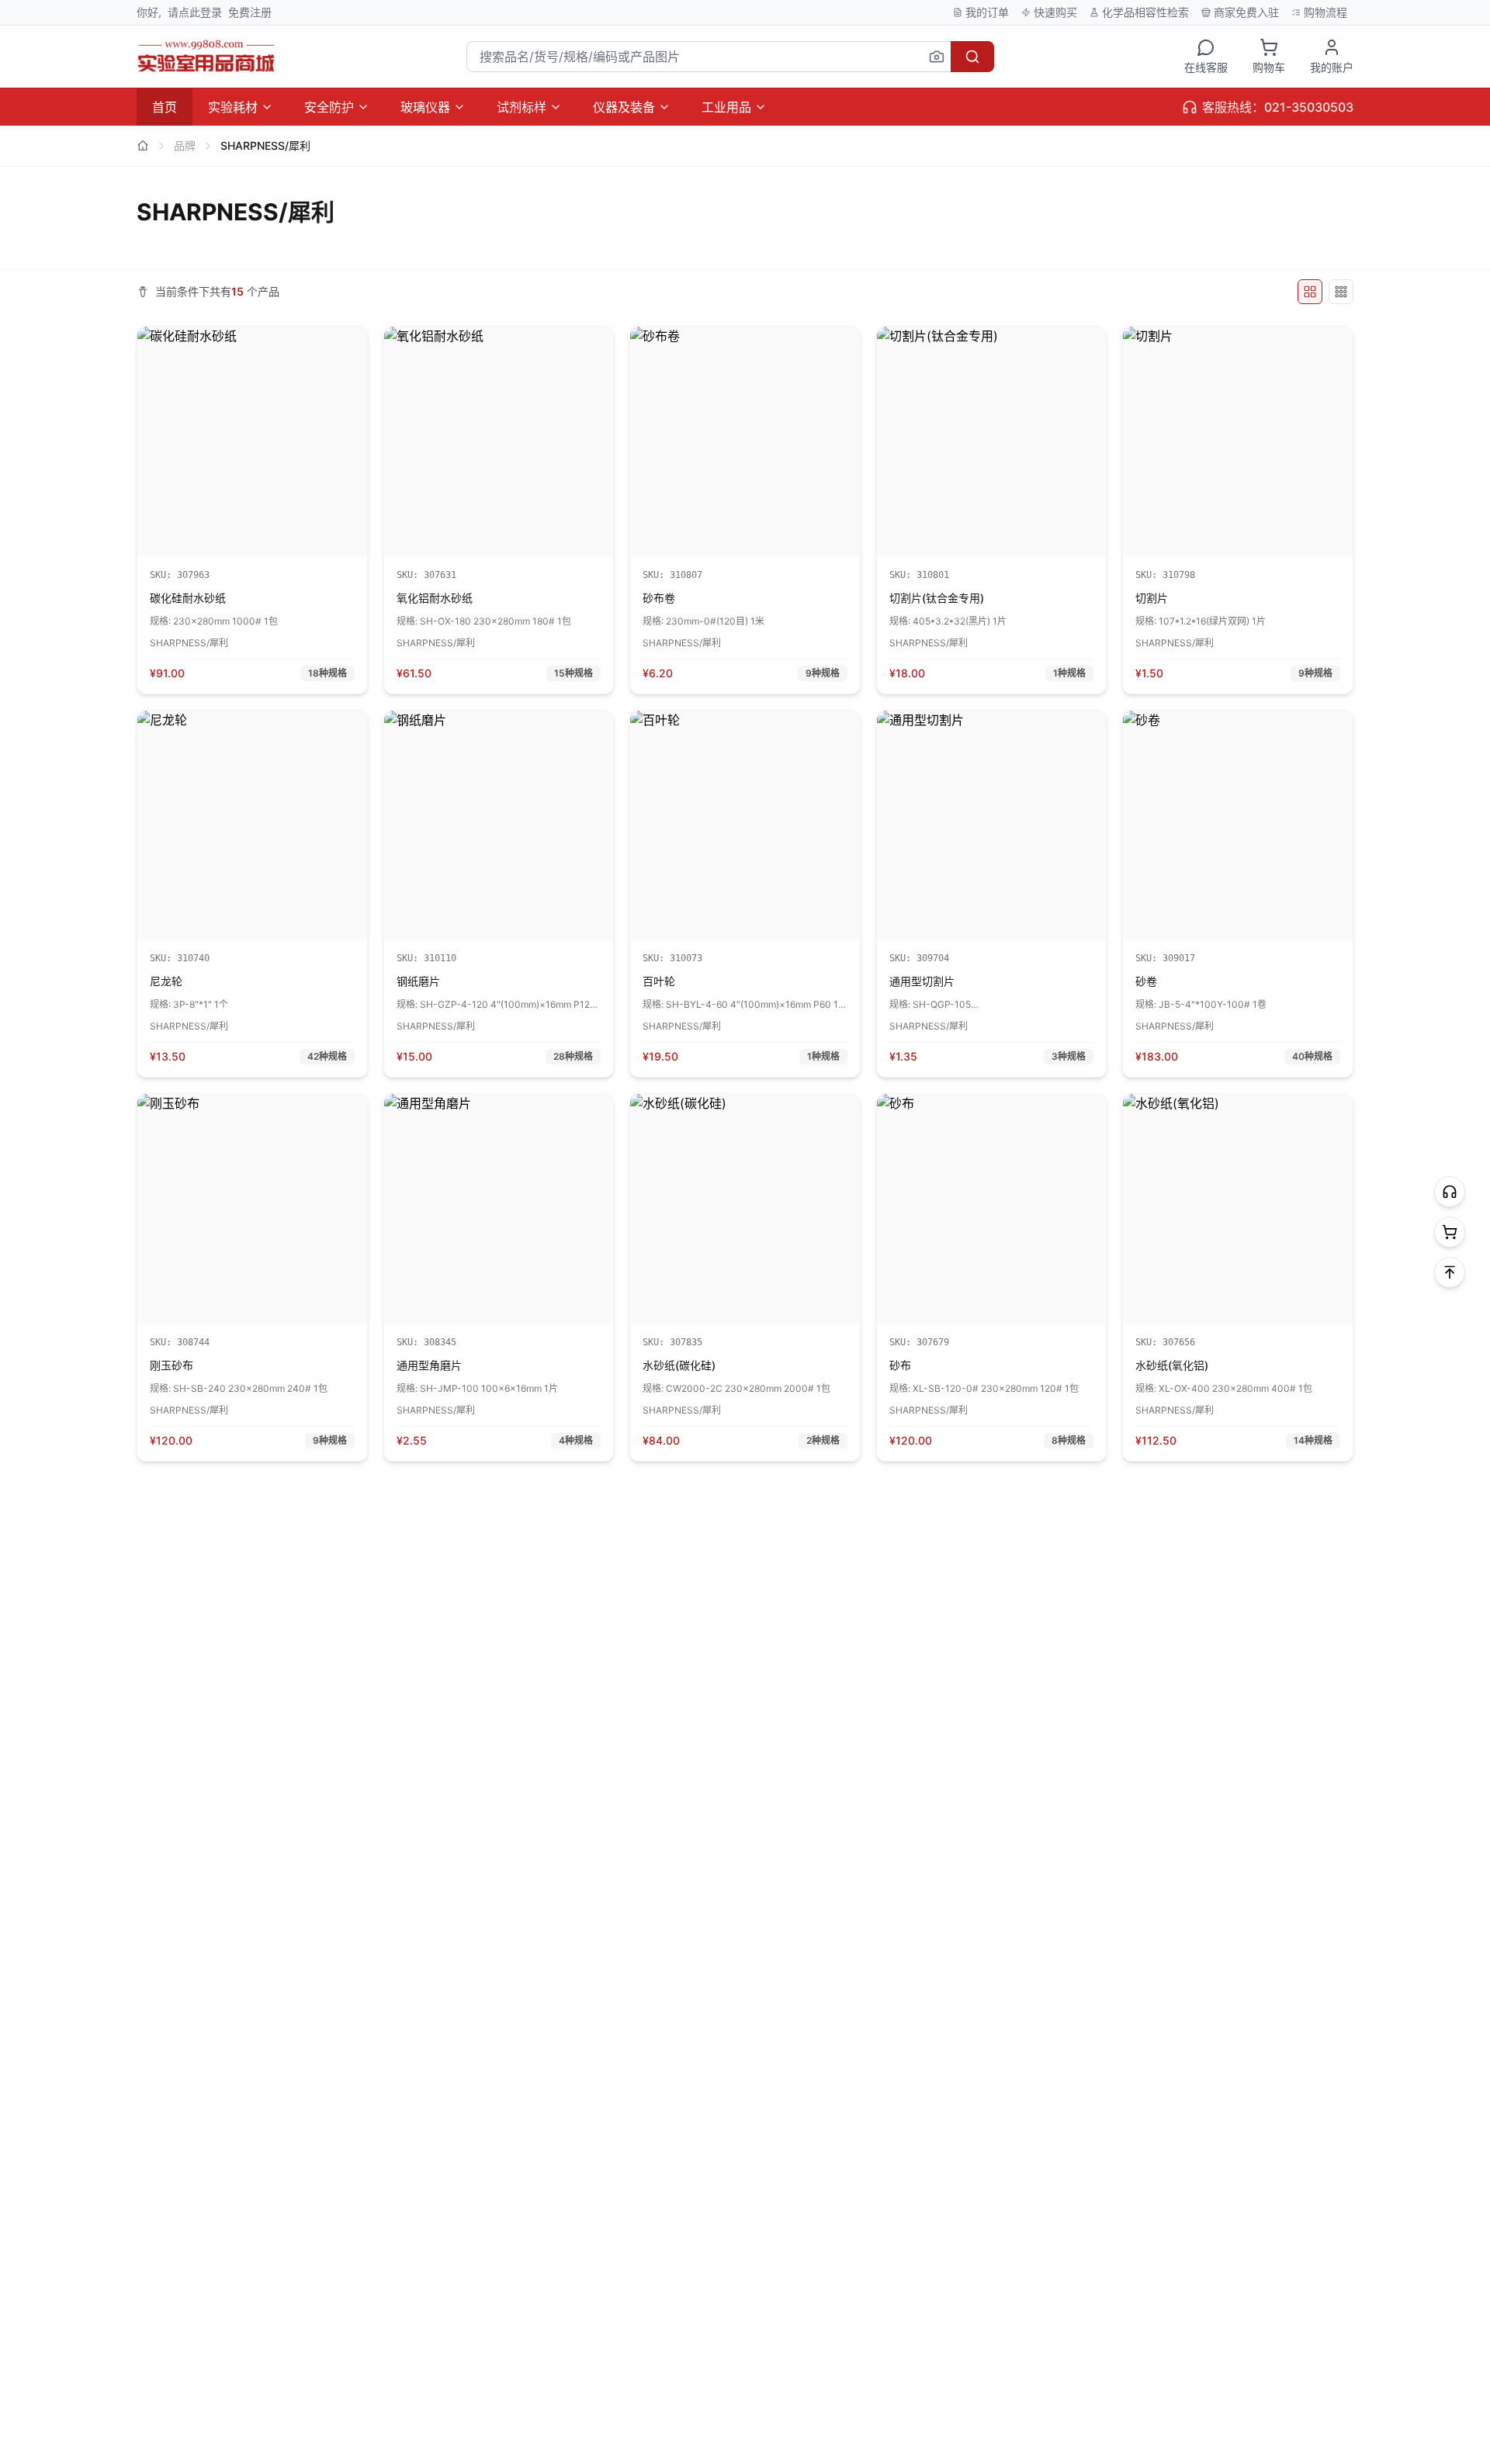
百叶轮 (659, 981)
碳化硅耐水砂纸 (188, 598)
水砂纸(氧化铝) (1172, 1365)
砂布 (900, 1365)
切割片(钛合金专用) (937, 598)
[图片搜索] (937, 57)
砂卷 (1146, 981)
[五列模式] (1310, 292)
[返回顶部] (1450, 1272)
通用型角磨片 (429, 1365)
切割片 (1152, 598)
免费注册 (250, 12)
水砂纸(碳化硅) (679, 1365)
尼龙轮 (166, 981)
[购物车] (1450, 1232)
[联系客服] (1450, 1192)
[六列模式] (1341, 292)
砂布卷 (659, 598)
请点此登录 (195, 12)
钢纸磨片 (418, 981)
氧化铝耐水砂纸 (435, 598)
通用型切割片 (922, 981)
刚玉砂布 (172, 1365)
